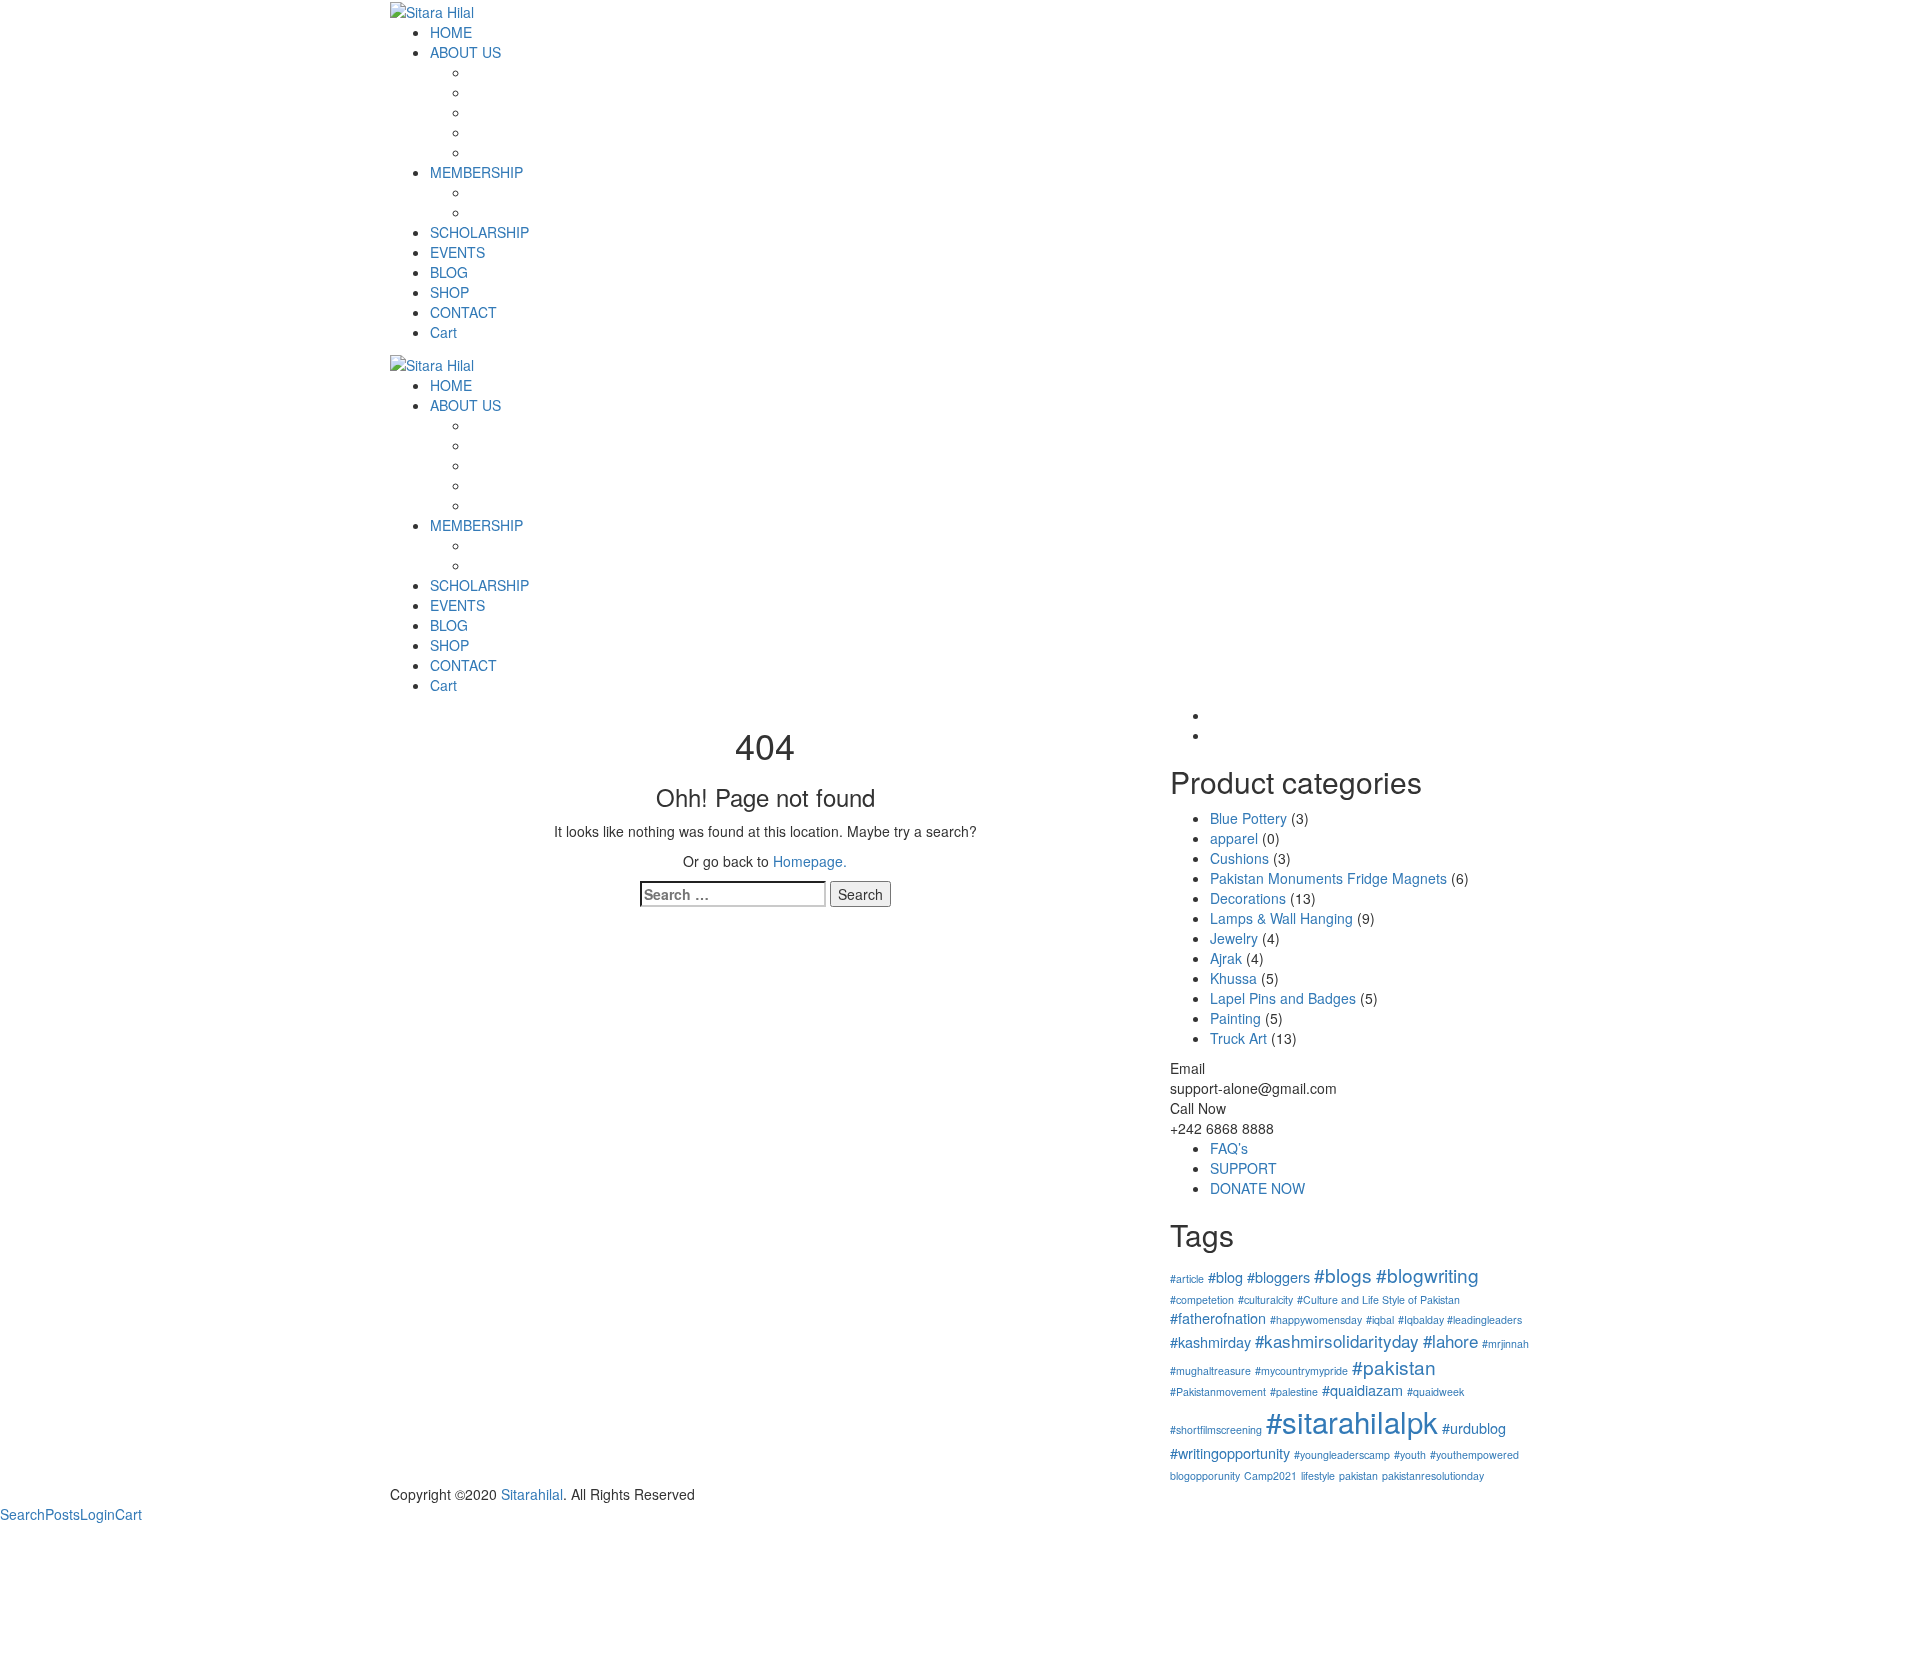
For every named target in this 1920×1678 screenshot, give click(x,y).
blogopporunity (1205, 1475)
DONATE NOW (1257, 1188)
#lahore (1450, 1340)
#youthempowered (1474, 1454)
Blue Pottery (1248, 818)
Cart (128, 1514)
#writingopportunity (1230, 1452)
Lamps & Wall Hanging (1281, 918)
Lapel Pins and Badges (1283, 998)
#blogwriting (1427, 1274)
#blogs (1343, 1274)
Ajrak (1226, 958)
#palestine (1294, 1391)
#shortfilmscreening (1216, 1429)
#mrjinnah (1505, 1343)
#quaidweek (1435, 1391)
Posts (62, 1514)
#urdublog (1474, 1427)
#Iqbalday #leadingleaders (1460, 1319)
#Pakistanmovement (1218, 1391)
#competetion (1202, 1299)
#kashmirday (1210, 1341)
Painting (1235, 1018)
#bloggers (1278, 1276)
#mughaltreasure (1210, 1370)
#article (1187, 1278)
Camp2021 (1270, 1475)
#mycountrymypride (1301, 1370)
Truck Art (1238, 1038)
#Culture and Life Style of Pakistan (1378, 1299)
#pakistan (1394, 1366)
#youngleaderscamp (1342, 1454)
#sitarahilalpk (1352, 1421)
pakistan (1358, 1475)
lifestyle (1318, 1475)
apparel (1234, 838)
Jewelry (1234, 938)
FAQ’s (1229, 1148)
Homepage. (810, 861)
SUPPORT (1243, 1168)
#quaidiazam (1362, 1389)
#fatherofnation (1218, 1317)
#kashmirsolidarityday (1337, 1340)
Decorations (1248, 898)
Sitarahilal (532, 1494)
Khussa (1233, 978)
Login (97, 1514)
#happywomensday (1316, 1319)
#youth (1410, 1454)
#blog (1225, 1276)
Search (22, 1514)
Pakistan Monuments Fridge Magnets (1328, 878)
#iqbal (1380, 1319)
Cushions (1239, 858)
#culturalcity (1265, 1299)
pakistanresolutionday (1433, 1475)
